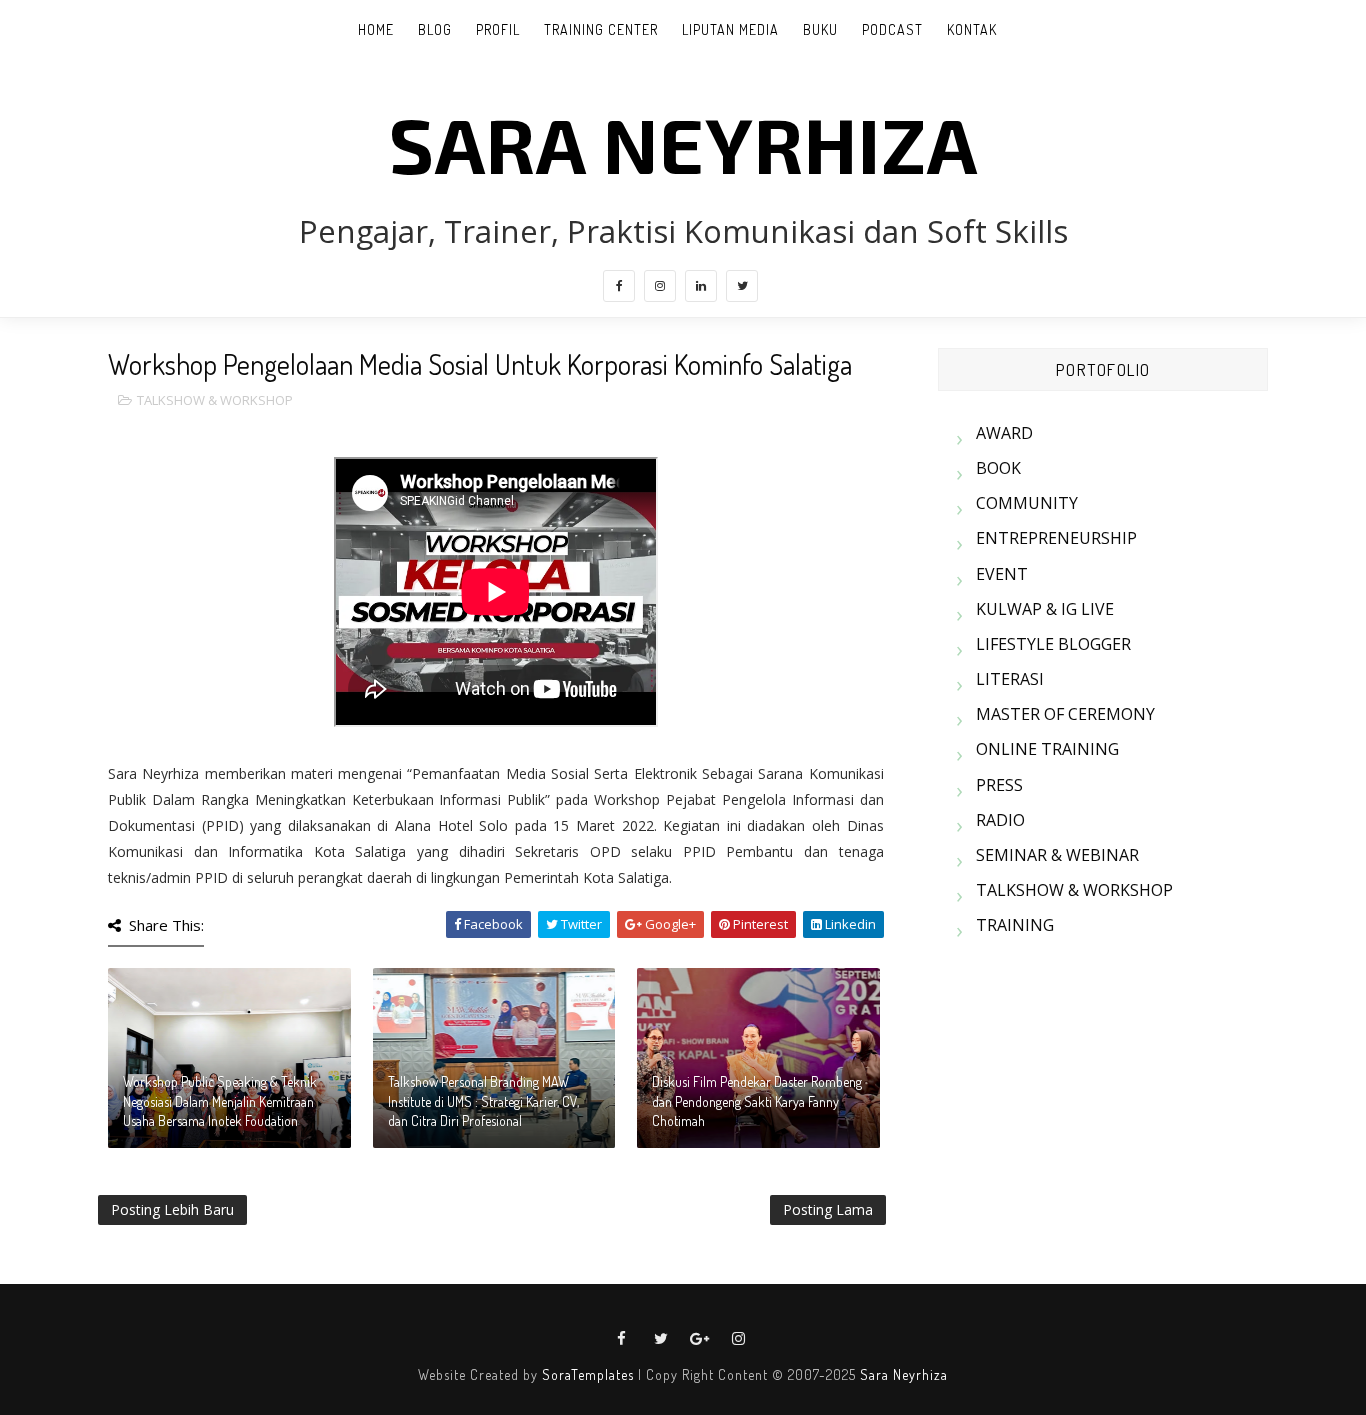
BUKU (820, 29)
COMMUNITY (1027, 503)
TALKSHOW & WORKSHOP (215, 400)
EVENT (1002, 574)
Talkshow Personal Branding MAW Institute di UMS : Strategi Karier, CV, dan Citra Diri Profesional (483, 1101)
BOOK (998, 468)
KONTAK (972, 29)
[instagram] (660, 286)
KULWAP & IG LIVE (1045, 609)
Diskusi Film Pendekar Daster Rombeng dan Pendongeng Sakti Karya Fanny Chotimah (757, 1101)
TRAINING (1015, 925)
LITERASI (1010, 679)
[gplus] (700, 1339)
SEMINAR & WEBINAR (1057, 855)
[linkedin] (701, 286)
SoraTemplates (588, 1374)
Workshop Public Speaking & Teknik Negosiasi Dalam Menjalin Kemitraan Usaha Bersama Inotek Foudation (220, 1101)
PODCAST (892, 29)
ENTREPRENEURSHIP (1056, 538)
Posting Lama (828, 1209)
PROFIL (498, 29)
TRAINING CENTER (601, 29)
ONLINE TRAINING (1047, 749)
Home (376, 29)
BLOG (435, 29)
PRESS (999, 785)
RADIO (1000, 820)
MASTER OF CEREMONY (1065, 714)
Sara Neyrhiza (904, 1374)
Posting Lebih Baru (172, 1209)
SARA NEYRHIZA (683, 143)
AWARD (1004, 433)
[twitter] (742, 286)
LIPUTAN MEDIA (730, 29)
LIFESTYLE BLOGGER (1053, 644)
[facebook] (619, 286)
